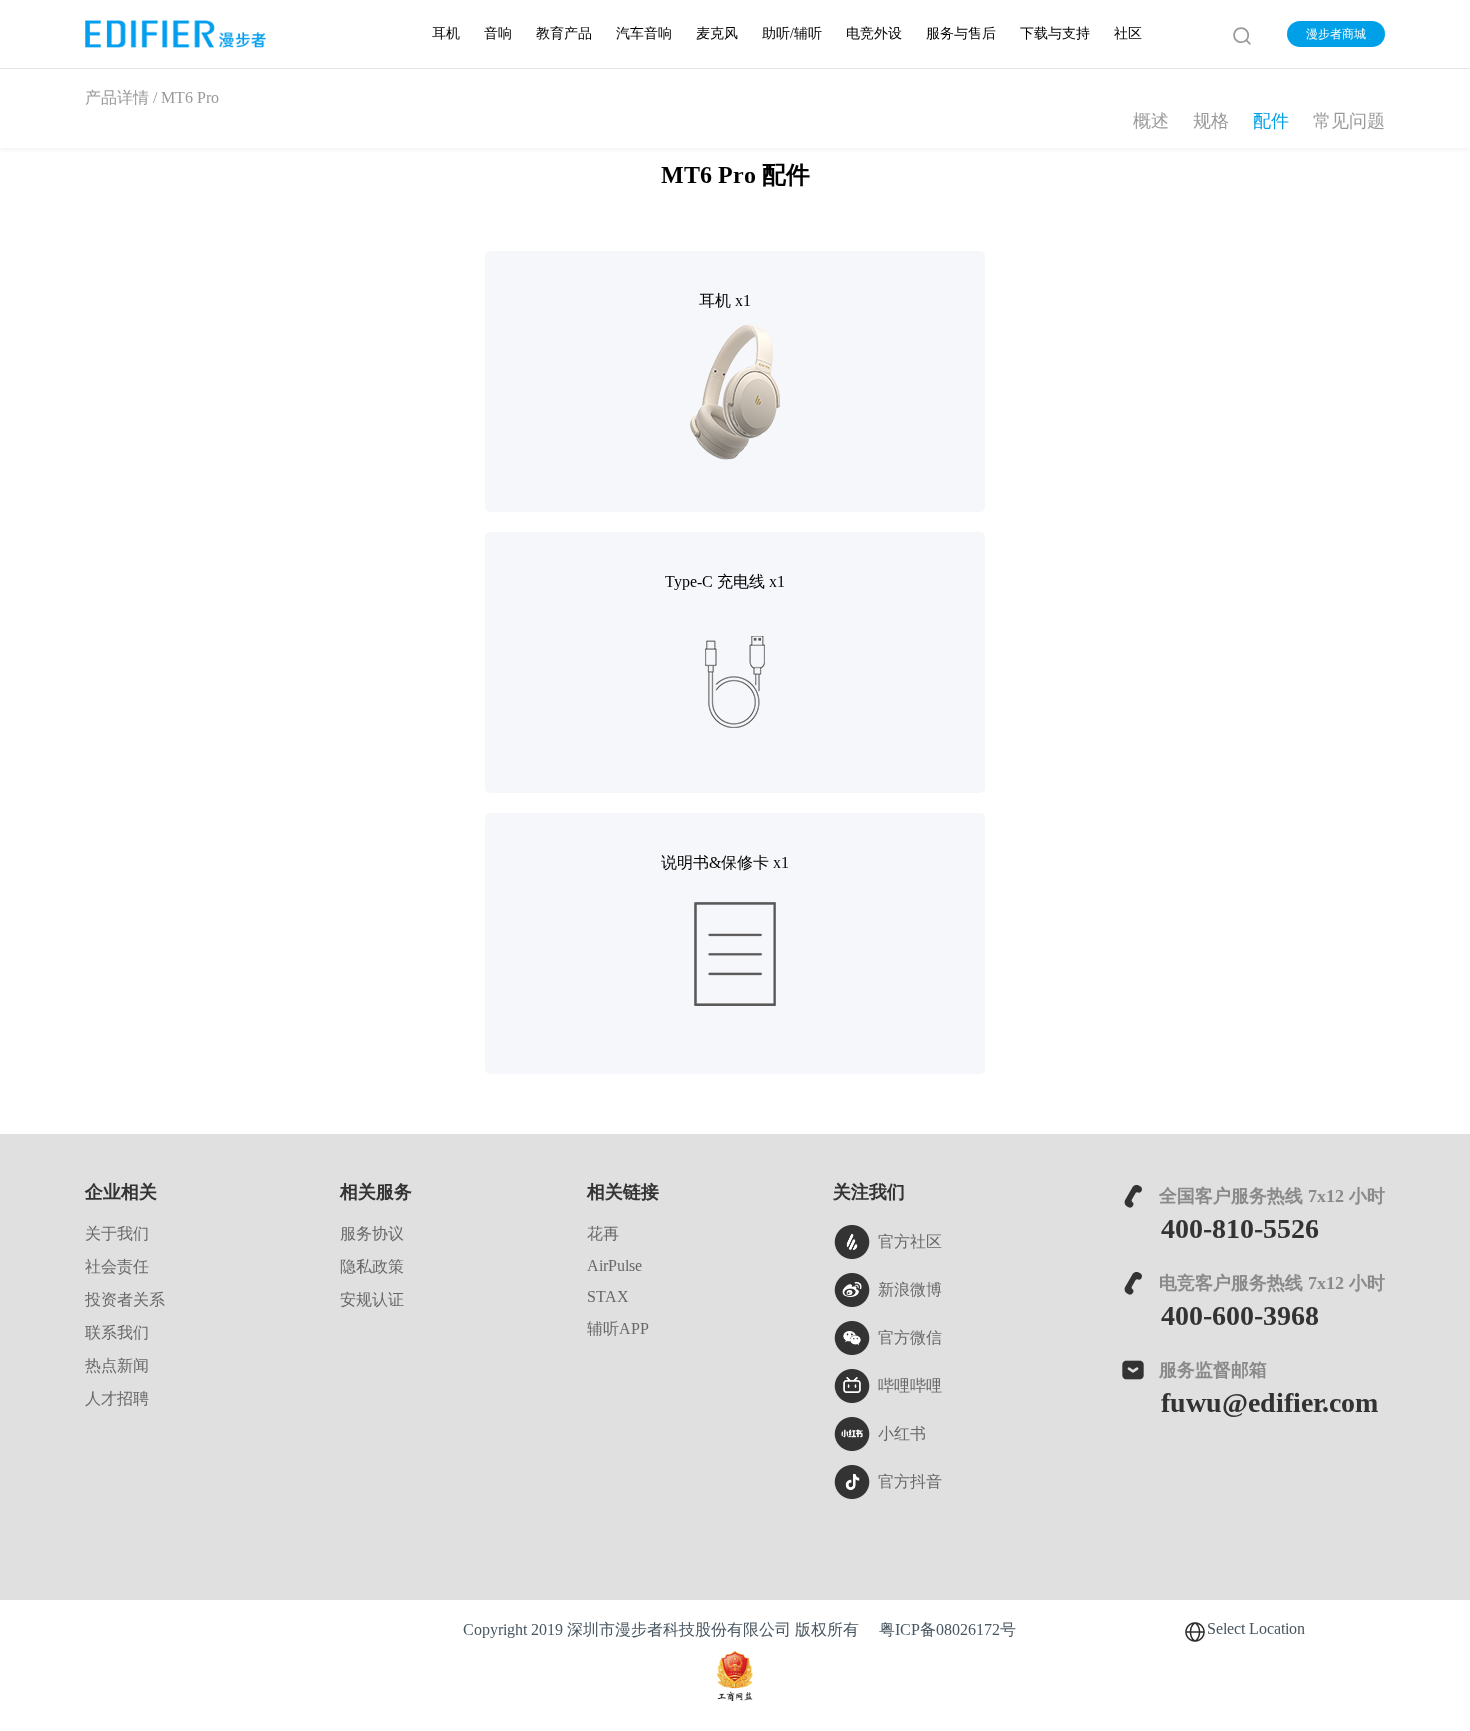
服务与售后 (961, 34)
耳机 (446, 34)
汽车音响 (644, 34)
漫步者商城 (1336, 34)
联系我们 (117, 1333)
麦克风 (717, 34)
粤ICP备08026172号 (947, 1630)
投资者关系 (125, 1300)
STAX (608, 1297)
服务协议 (372, 1234)
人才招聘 (117, 1399)
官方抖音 (910, 1482)
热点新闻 (117, 1366)
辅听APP (618, 1329)
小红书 (902, 1434)
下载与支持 (1055, 34)
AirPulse (614, 1266)
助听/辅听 (792, 34)
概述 (1151, 122)
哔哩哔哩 (910, 1386)
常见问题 (1349, 122)
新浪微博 (910, 1290)
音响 (498, 34)
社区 (1128, 34)
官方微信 (910, 1338)
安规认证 (372, 1300)
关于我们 (117, 1234)
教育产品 (564, 34)
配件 (1271, 122)
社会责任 (117, 1267)
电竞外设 (874, 34)
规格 (1211, 122)
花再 (603, 1234)
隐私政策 (372, 1267)
